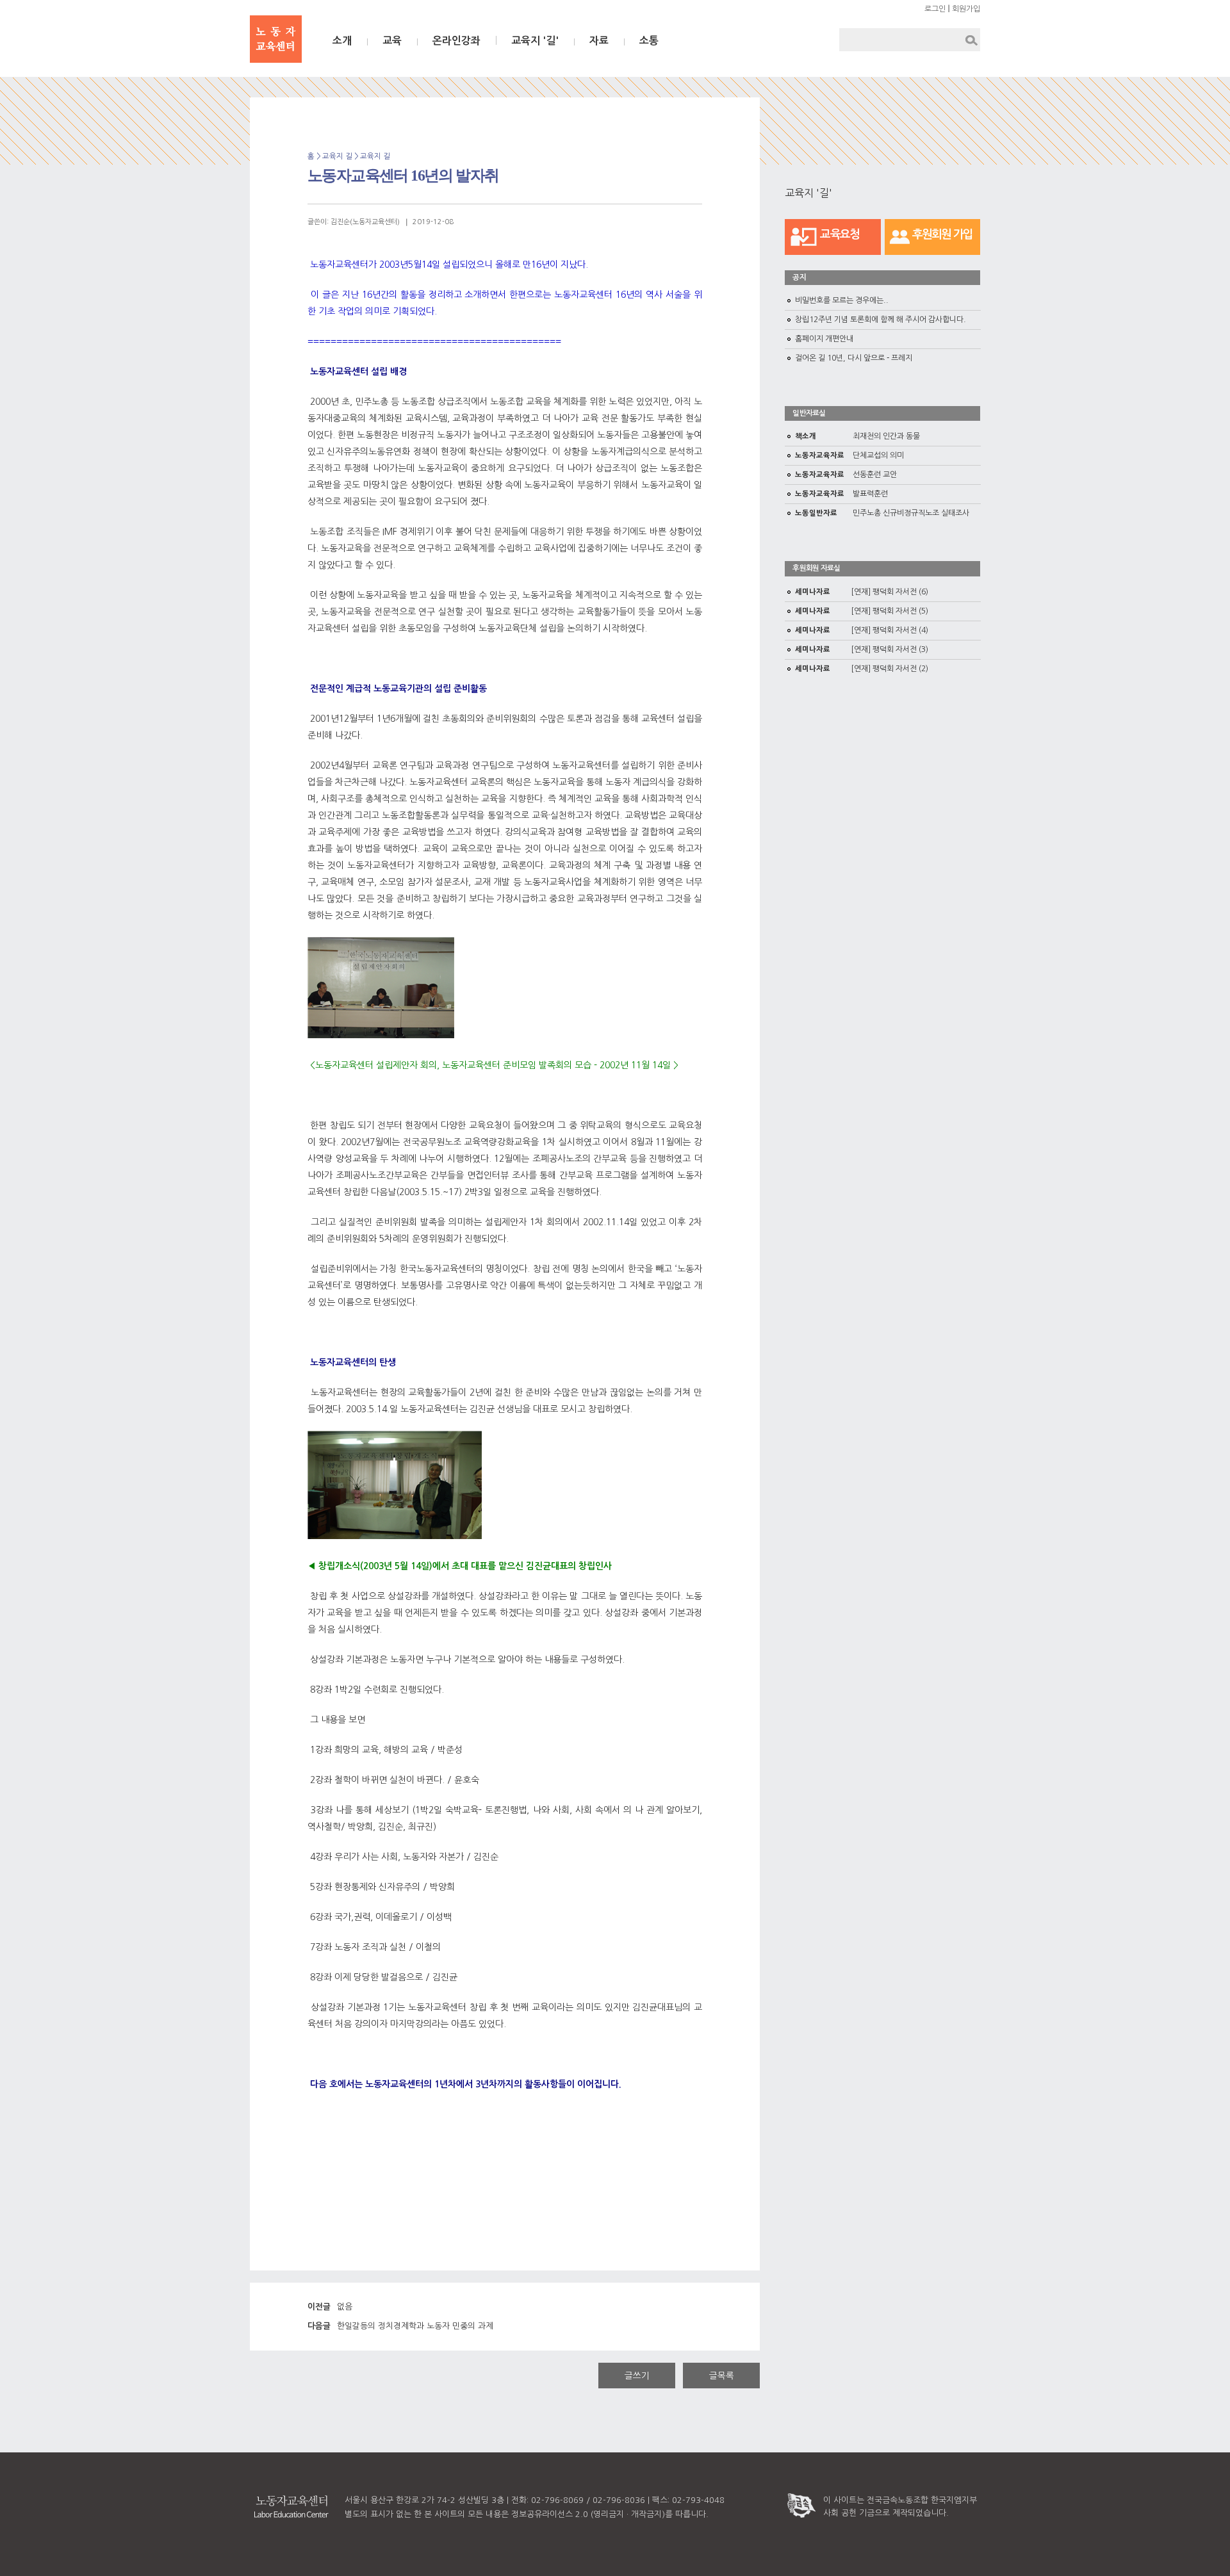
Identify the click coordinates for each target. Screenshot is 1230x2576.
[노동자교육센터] (276, 39)
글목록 (722, 2376)
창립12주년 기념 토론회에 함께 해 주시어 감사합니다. (881, 320)
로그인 (935, 9)
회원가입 (966, 9)
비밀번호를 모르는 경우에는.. (842, 300)
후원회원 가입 (942, 234)
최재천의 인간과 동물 (857, 436)
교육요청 (840, 234)
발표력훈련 (841, 494)
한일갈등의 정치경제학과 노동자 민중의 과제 (400, 2326)
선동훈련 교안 (846, 475)
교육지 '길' (535, 41)
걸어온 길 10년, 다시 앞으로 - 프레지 (854, 358)
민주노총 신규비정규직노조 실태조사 (882, 513)
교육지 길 (375, 156)
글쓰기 (637, 2376)
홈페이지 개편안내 (824, 339)
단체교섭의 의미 (849, 455)
